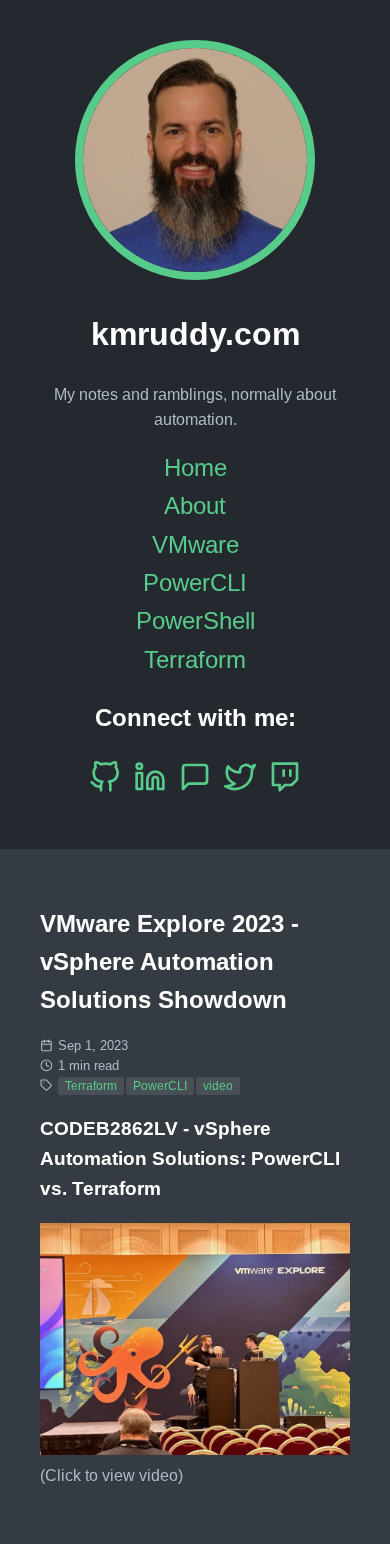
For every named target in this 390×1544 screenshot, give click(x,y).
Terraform (195, 659)
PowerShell (195, 620)
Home (195, 467)
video (218, 1086)
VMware (195, 544)
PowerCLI (195, 582)
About (195, 505)
